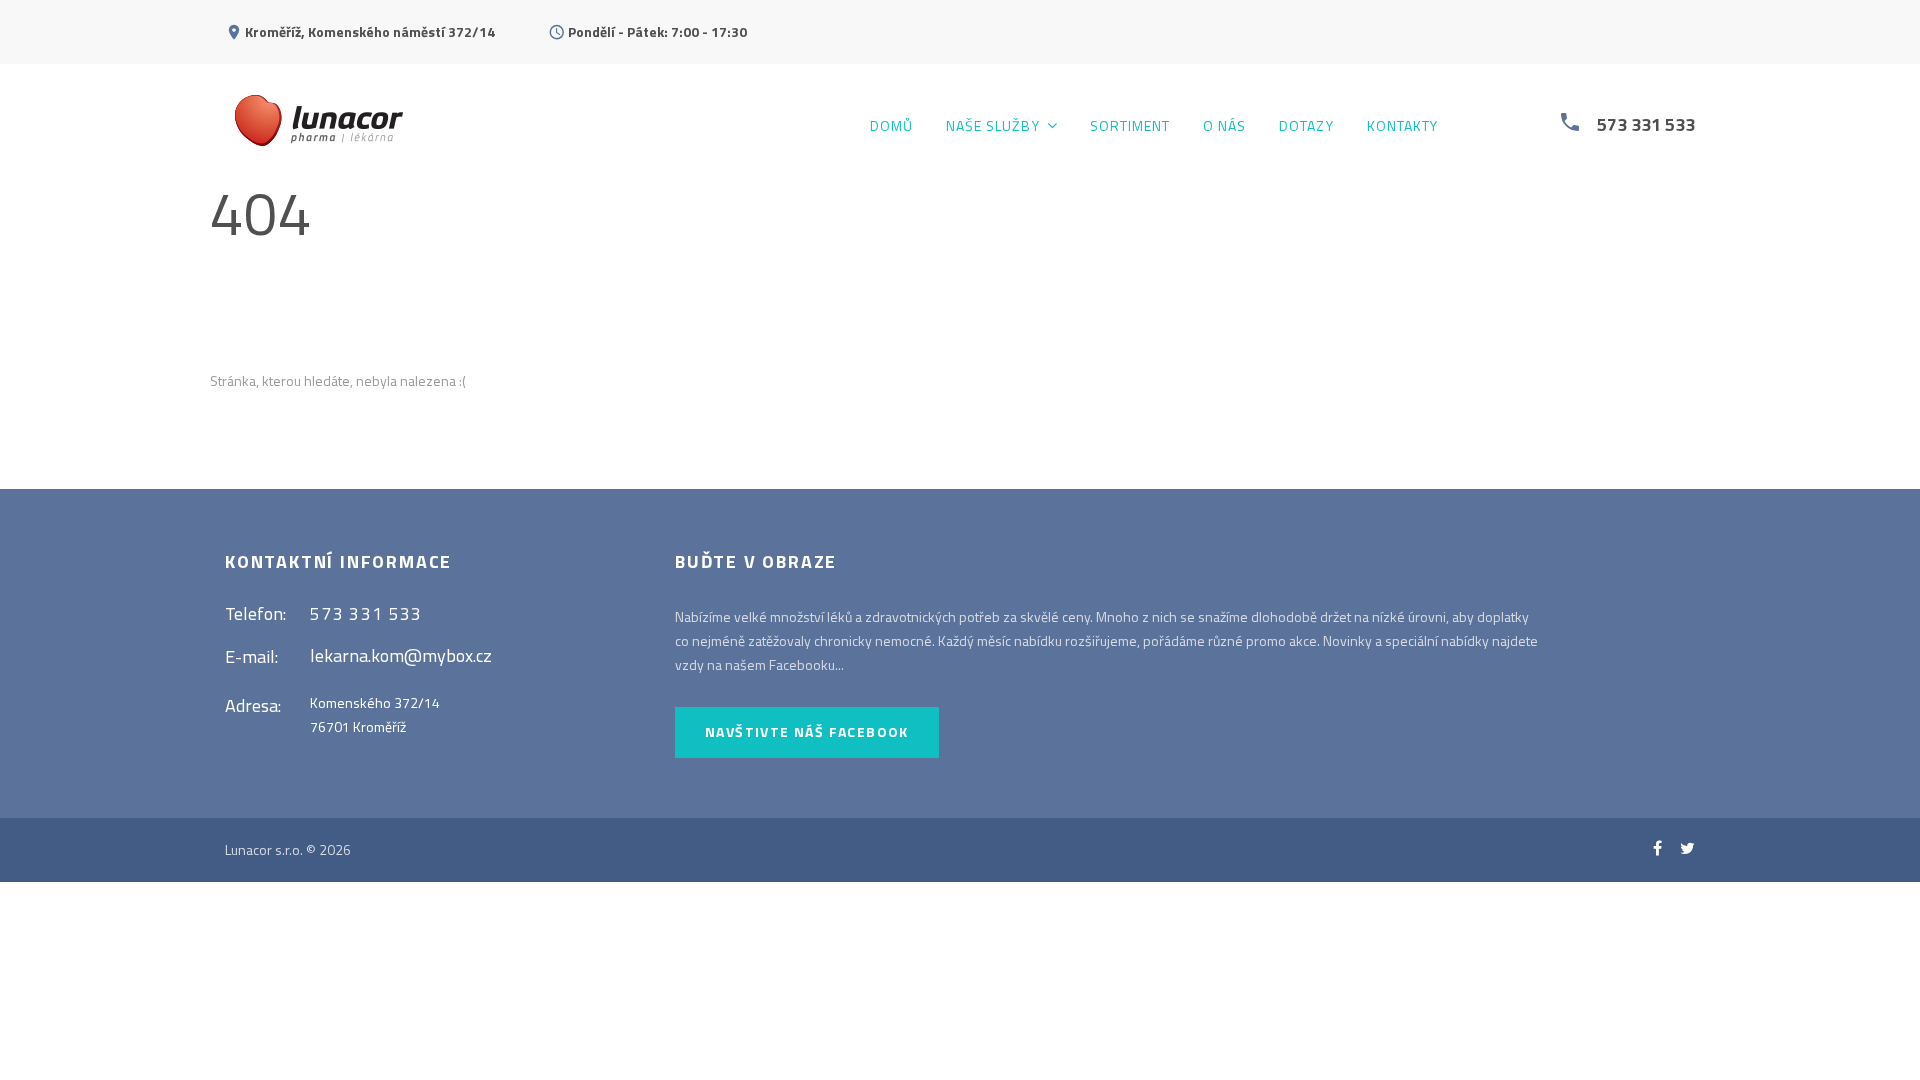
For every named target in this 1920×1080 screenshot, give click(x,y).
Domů (891, 126)
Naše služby (993, 126)
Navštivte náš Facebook (807, 731)
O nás (1224, 126)
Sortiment (1130, 126)
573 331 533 (1646, 124)
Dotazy (1306, 126)
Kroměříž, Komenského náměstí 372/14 (370, 31)
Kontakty (1402, 126)
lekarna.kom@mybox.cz (401, 655)
